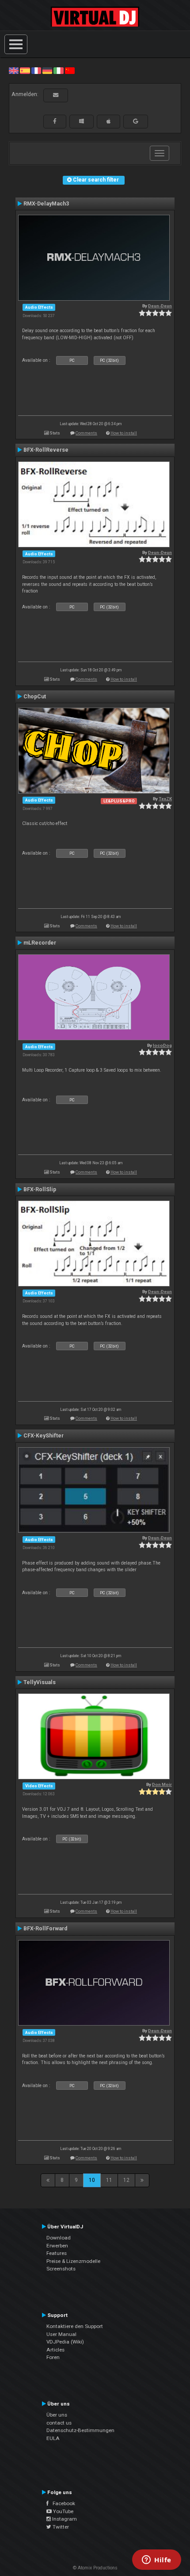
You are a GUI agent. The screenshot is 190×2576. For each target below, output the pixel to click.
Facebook (62, 2503)
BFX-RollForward (45, 1929)
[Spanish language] (25, 70)
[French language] (36, 70)
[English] (14, 70)
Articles (55, 2350)
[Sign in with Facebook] (55, 121)
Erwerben (57, 2246)
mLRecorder (40, 943)
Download (59, 2238)
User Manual (61, 2334)
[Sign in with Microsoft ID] (82, 121)
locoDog (162, 1045)
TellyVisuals (40, 1682)
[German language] (47, 70)
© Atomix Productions (95, 2568)
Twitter (60, 2527)
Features (57, 2253)
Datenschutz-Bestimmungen (80, 2430)
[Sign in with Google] (136, 121)
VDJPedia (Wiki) (65, 2342)
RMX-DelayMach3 (46, 204)
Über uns (57, 2415)
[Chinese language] (70, 70)
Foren (53, 2357)
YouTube (63, 2511)
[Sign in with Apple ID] (108, 121)
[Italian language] (58, 70)
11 (109, 2180)
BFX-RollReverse (46, 450)
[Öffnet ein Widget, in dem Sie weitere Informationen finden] (157, 2561)
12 (126, 2180)
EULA (53, 2438)
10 (92, 2180)
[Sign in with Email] (56, 95)
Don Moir (162, 1784)
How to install (124, 433)
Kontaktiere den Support (75, 2326)
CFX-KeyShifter (44, 1436)
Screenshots (61, 2269)
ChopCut (35, 697)
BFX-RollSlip (40, 1189)
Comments (86, 433)
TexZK (165, 799)
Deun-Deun (160, 306)
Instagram (64, 2519)
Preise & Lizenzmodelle (73, 2261)
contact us (59, 2423)
